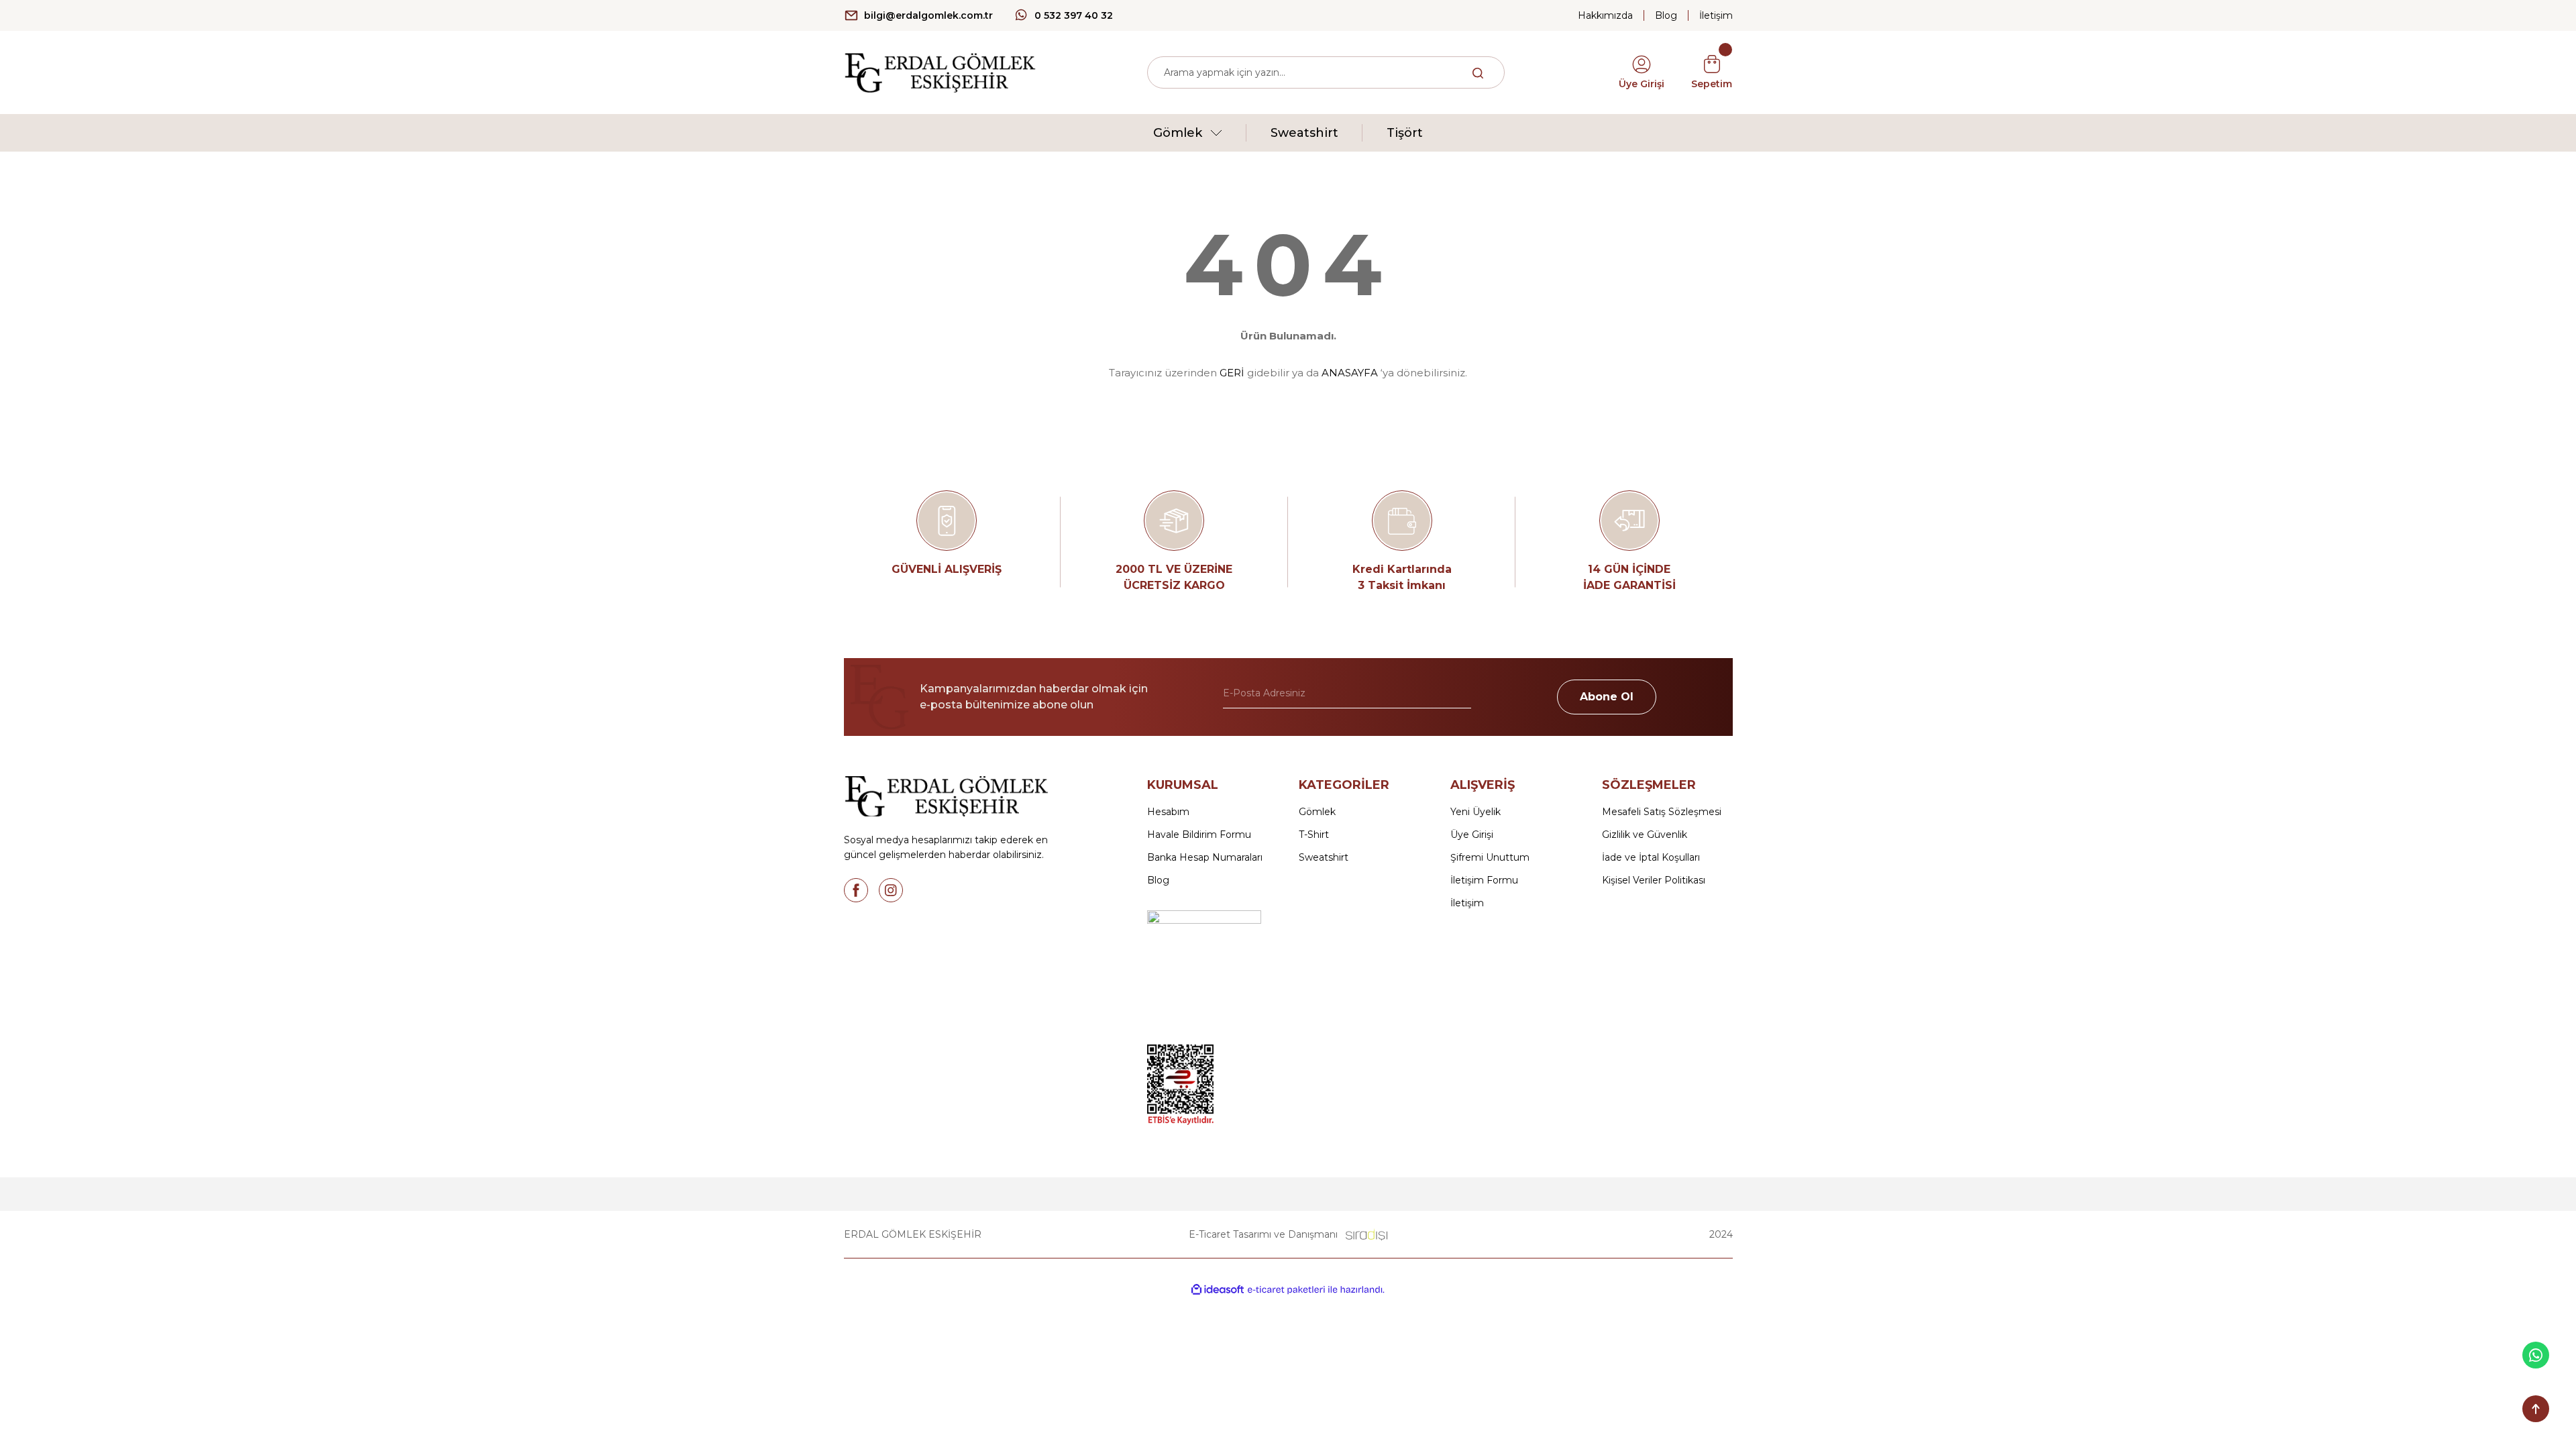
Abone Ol (1607, 697)
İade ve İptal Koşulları (1651, 857)
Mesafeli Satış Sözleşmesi (1662, 812)
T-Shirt (1314, 835)
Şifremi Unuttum (1490, 857)
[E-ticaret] (1286, 1290)
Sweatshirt (1324, 857)
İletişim (1467, 903)
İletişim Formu (1484, 880)
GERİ (1232, 373)
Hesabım (1168, 812)
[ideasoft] (1218, 1290)
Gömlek (1317, 812)
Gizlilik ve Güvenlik (1645, 835)
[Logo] (940, 71)
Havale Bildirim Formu (1199, 835)
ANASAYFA (1350, 373)
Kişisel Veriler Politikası (1654, 880)
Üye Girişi (1472, 835)
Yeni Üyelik (1475, 812)
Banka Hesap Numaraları (1205, 857)
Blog (1158, 880)
